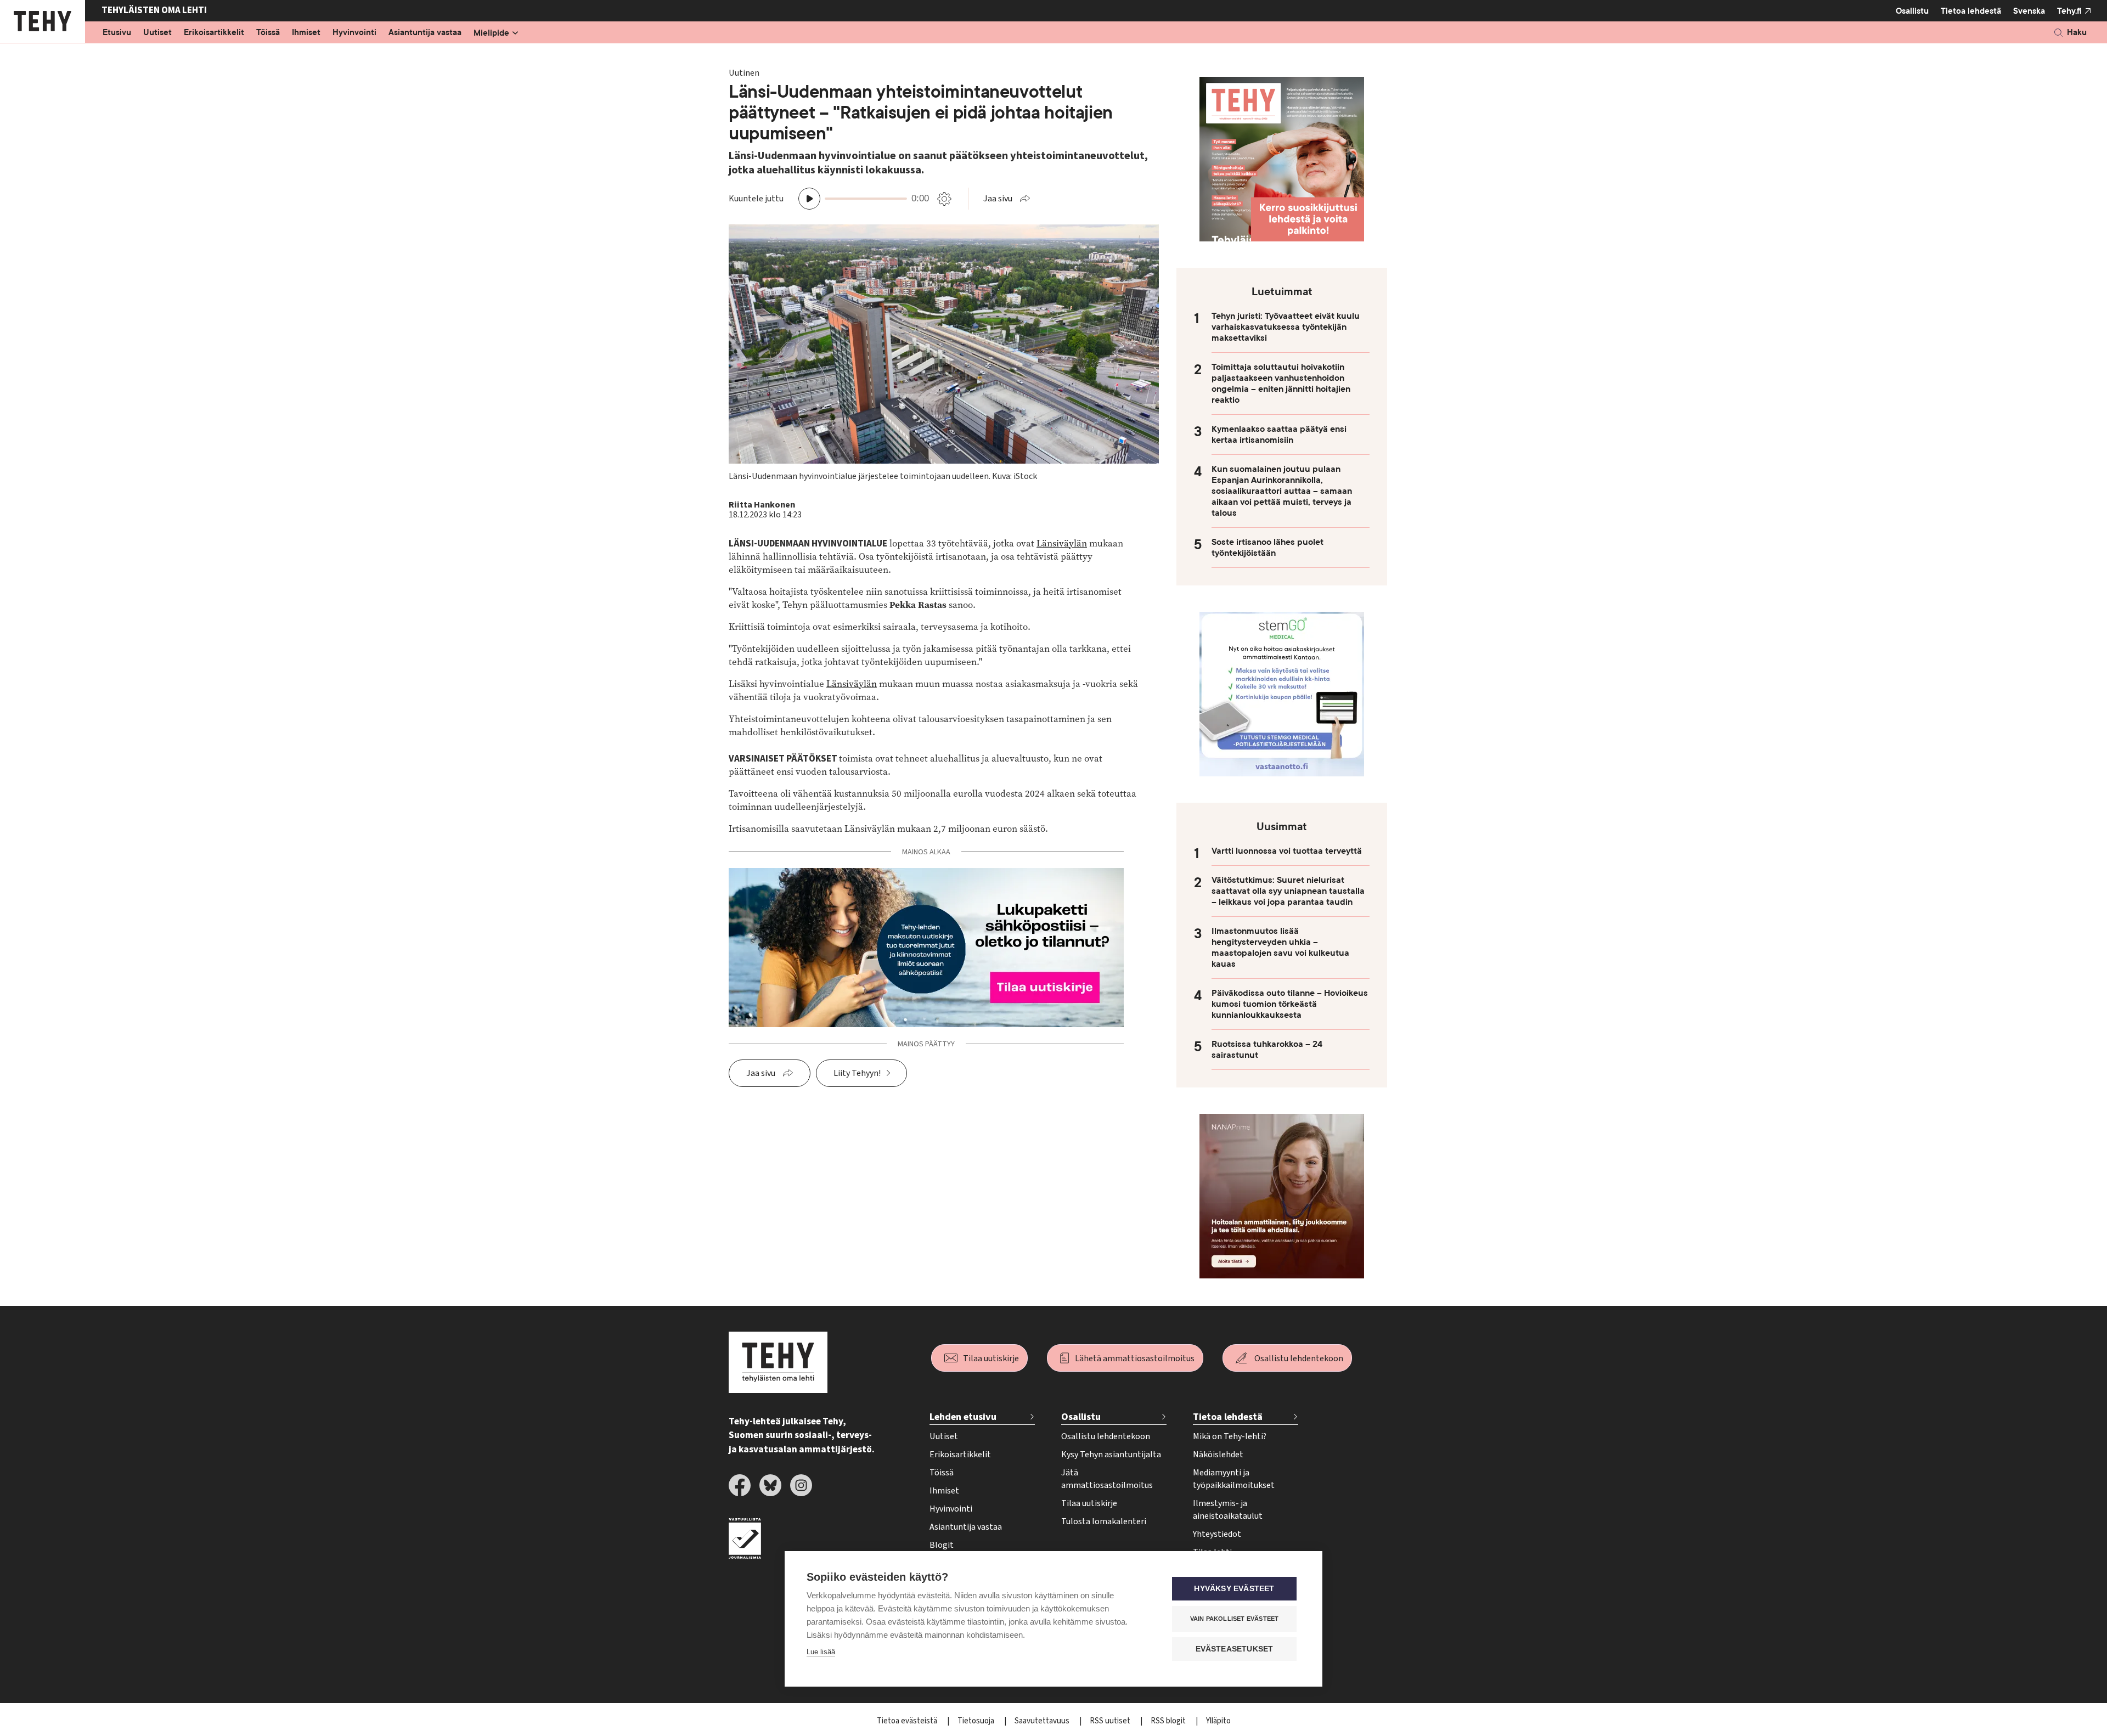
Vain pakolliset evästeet (1235, 1619)
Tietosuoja (977, 1721)
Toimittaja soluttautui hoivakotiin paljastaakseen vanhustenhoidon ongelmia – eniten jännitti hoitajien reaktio (1281, 384)
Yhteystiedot (1217, 1534)
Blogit (942, 1545)
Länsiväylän (1062, 543)
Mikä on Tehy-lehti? (1230, 1436)
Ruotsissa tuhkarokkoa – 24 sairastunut (1267, 1050)
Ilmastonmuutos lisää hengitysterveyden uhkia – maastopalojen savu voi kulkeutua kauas (1280, 948)
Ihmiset (306, 33)
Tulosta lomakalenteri (1104, 1521)
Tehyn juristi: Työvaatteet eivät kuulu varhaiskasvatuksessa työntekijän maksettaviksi (1286, 327)
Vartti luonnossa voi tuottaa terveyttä (1287, 851)
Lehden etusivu (963, 1417)
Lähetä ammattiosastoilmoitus (1135, 1359)
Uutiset (157, 33)
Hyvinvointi (354, 33)
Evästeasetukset (1235, 1649)
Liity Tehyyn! (857, 1073)
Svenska (2029, 11)
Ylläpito (1218, 1721)
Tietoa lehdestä (1971, 11)
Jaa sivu (998, 199)
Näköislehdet (1218, 1455)
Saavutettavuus (1043, 1721)
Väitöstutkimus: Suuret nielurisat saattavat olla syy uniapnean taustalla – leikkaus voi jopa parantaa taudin (1288, 891)
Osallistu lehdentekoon (1299, 1359)
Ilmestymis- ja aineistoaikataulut (1228, 1510)
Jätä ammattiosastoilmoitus (1107, 1479)
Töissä (268, 33)
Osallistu (1912, 11)
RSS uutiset (1111, 1721)
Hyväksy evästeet (1234, 1589)
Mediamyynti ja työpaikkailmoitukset (1234, 1479)
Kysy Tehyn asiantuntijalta (1111, 1455)
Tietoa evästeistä (908, 1721)
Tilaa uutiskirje (991, 1359)
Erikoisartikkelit (214, 33)
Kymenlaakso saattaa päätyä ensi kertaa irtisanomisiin (1279, 435)
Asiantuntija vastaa (425, 33)
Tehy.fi (2069, 11)
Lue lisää (821, 1652)
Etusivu (117, 33)
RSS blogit (1169, 1721)
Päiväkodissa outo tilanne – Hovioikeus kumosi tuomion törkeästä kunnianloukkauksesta (1290, 1004)
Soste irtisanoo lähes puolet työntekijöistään (1267, 548)
